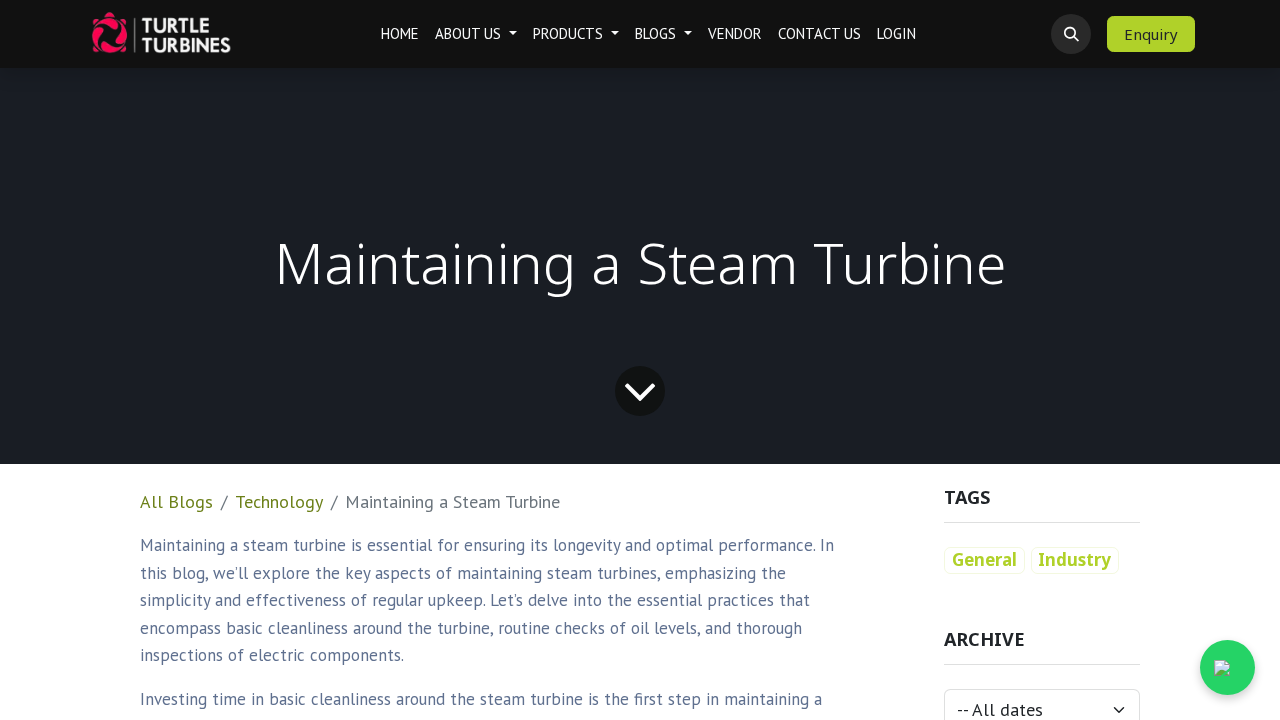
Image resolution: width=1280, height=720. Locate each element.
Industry (1074, 559)
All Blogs (176, 501)
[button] (1071, 34)
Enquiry (1151, 34)
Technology (279, 501)
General (984, 559)
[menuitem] (400, 34)
